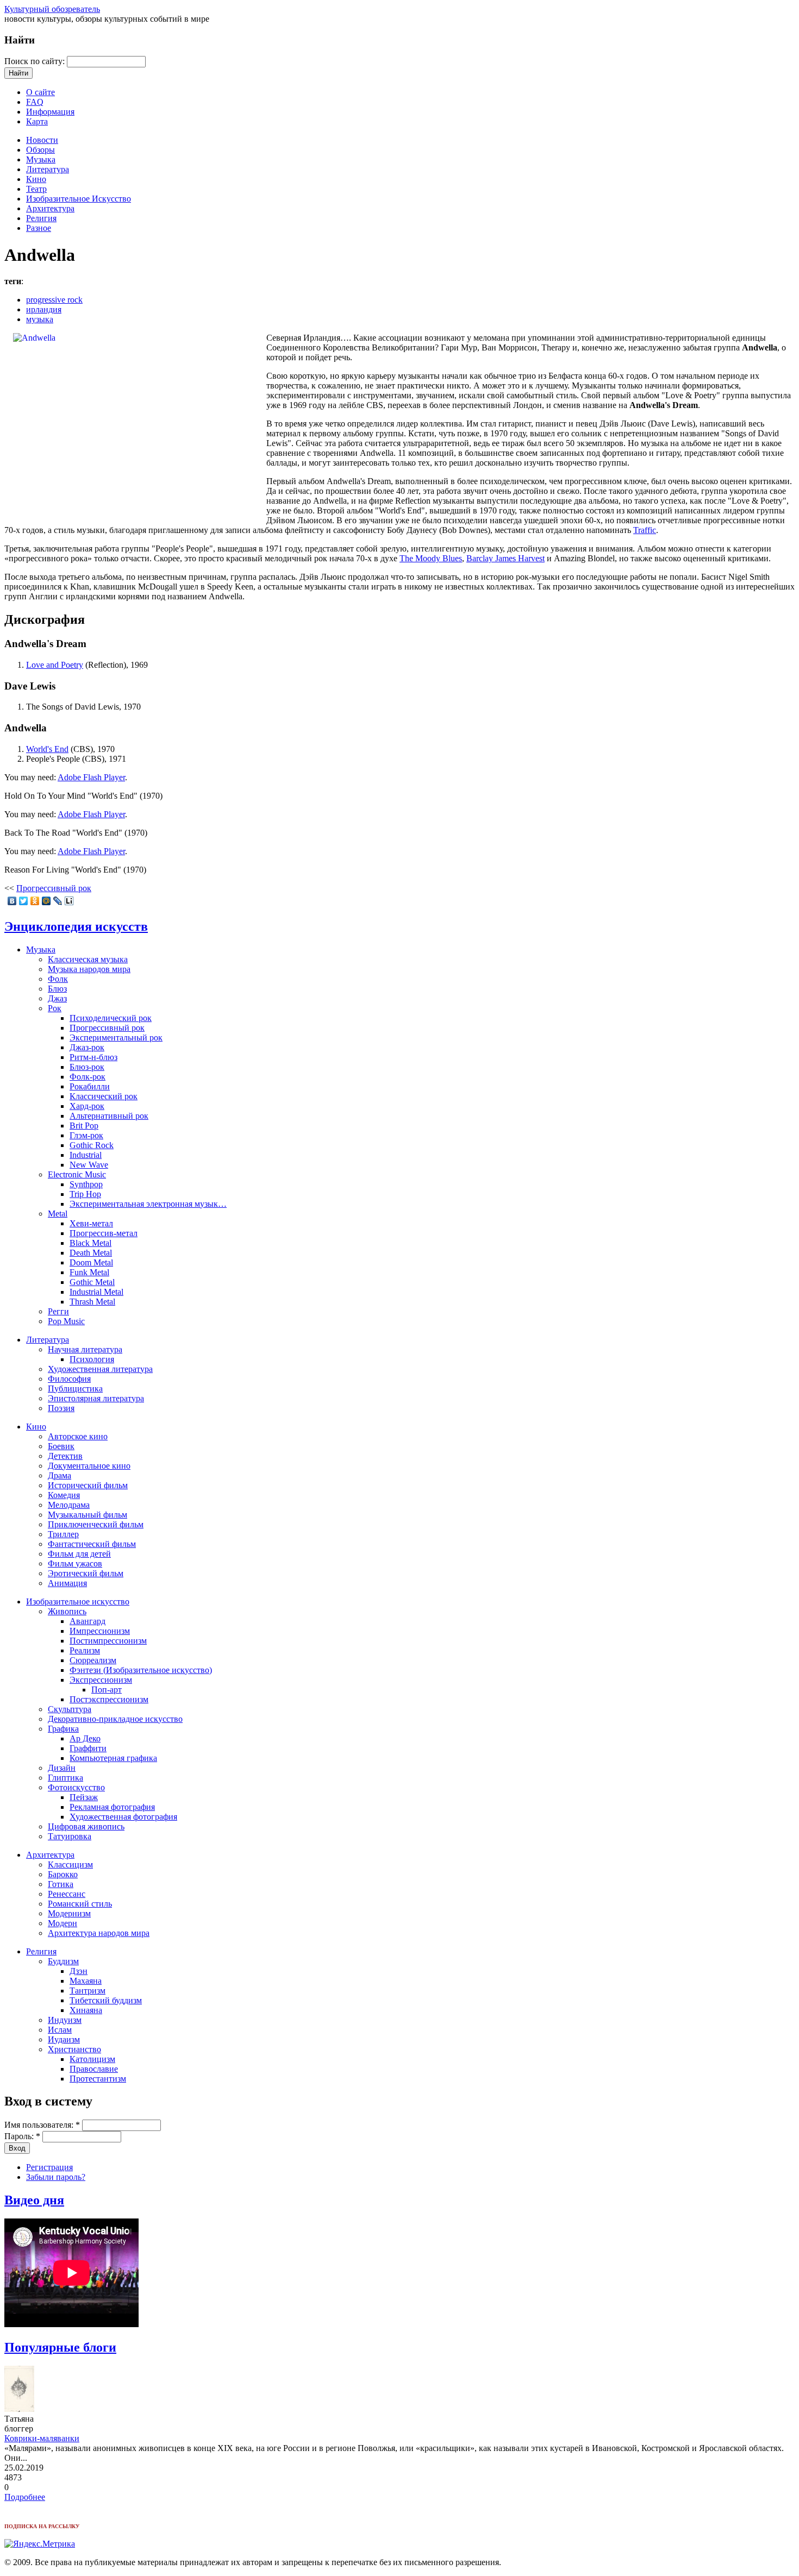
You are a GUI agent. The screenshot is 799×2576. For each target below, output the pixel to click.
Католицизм (92, 2059)
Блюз (57, 989)
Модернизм (69, 1913)
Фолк (58, 979)
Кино (36, 179)
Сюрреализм (93, 1660)
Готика (61, 1884)
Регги (58, 1311)
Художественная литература (100, 1369)
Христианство (74, 2049)
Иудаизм (64, 2039)
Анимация (67, 1583)
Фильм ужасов (75, 1563)
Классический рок (104, 1096)
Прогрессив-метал (104, 1233)
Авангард (88, 1621)
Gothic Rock (92, 1145)
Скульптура (70, 1709)
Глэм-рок (86, 1135)
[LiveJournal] (58, 901)
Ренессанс (67, 1894)
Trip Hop (85, 1194)
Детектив (65, 1456)
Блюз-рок (87, 1067)
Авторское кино (78, 1436)
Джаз (57, 998)
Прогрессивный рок (54, 888)
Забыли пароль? (56, 2177)
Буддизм (63, 1961)
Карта (37, 121)
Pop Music (66, 1321)
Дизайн (62, 1768)
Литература (48, 169)
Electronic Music (77, 1174)
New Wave (89, 1165)
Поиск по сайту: (36, 61)
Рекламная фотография (112, 1807)
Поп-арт (107, 1690)
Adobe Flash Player (91, 777)
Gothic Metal (92, 1282)
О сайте (40, 92)
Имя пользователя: (42, 2125)
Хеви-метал (91, 1223)
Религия (41, 218)
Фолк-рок (88, 1077)
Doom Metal (91, 1262)
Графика (63, 1729)
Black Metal (90, 1243)
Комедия (64, 1495)
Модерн (63, 1923)
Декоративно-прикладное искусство (115, 1719)
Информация (50, 112)
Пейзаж (84, 1797)
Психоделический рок (111, 1018)
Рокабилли (90, 1086)
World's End (47, 749)
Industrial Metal (96, 1292)
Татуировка (70, 1836)
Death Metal (91, 1253)
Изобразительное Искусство (79, 199)
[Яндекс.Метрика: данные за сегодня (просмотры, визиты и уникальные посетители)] (40, 2544)
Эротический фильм (86, 1573)
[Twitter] (24, 901)
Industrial (86, 1155)
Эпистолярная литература (96, 1398)
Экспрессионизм (101, 1680)
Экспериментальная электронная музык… (148, 1204)
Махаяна (86, 1981)
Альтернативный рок (109, 1116)
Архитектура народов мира (99, 1933)
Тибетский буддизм (106, 2000)
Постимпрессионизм (108, 1641)
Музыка (41, 159)
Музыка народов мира (89, 969)
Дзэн (79, 1971)
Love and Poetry (55, 665)
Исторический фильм (88, 1485)
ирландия (44, 309)
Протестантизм (98, 2079)
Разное (39, 228)
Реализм (85, 1650)
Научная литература (85, 1349)
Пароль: (22, 2136)
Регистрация (49, 2167)
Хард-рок (87, 1106)
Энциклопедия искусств (76, 926)
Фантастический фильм (92, 1544)
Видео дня (34, 2200)
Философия (69, 1379)
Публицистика (75, 1389)
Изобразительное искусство (78, 1602)
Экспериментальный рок (116, 1038)
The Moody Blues (431, 558)
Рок (55, 1008)
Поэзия (61, 1408)
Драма (60, 1475)
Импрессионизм (100, 1631)
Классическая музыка (88, 959)
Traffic (645, 530)
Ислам (60, 2030)
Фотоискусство (76, 1787)
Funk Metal (89, 1272)
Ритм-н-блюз (93, 1057)
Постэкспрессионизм (109, 1699)
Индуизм (65, 2020)
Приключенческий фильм (96, 1524)
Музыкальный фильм (88, 1515)
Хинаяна (86, 2010)
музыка (40, 319)
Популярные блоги (60, 2347)
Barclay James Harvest (505, 558)
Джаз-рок (87, 1047)
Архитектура (50, 208)
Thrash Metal (92, 1302)
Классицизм (70, 1864)
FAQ (35, 102)
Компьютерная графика (113, 1758)
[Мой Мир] (46, 901)
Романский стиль (80, 1904)
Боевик (61, 1446)
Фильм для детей (79, 1554)
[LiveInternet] (69, 901)
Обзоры (40, 150)
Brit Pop (84, 1126)
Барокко (63, 1874)
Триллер (63, 1534)
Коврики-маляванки (42, 2438)
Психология (92, 1359)
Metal (58, 1214)
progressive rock (54, 300)
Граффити (88, 1748)
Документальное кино (89, 1466)
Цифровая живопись (86, 1826)
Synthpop (86, 1184)
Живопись (67, 1611)
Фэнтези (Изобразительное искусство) (141, 1670)
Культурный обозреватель (52, 9)
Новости (42, 140)
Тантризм (88, 1991)
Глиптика (65, 1778)
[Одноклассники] (35, 901)
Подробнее (25, 2497)
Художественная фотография (123, 1817)
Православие (94, 2069)
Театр (36, 189)
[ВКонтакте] (12, 901)
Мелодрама (69, 1505)
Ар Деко (85, 1738)
